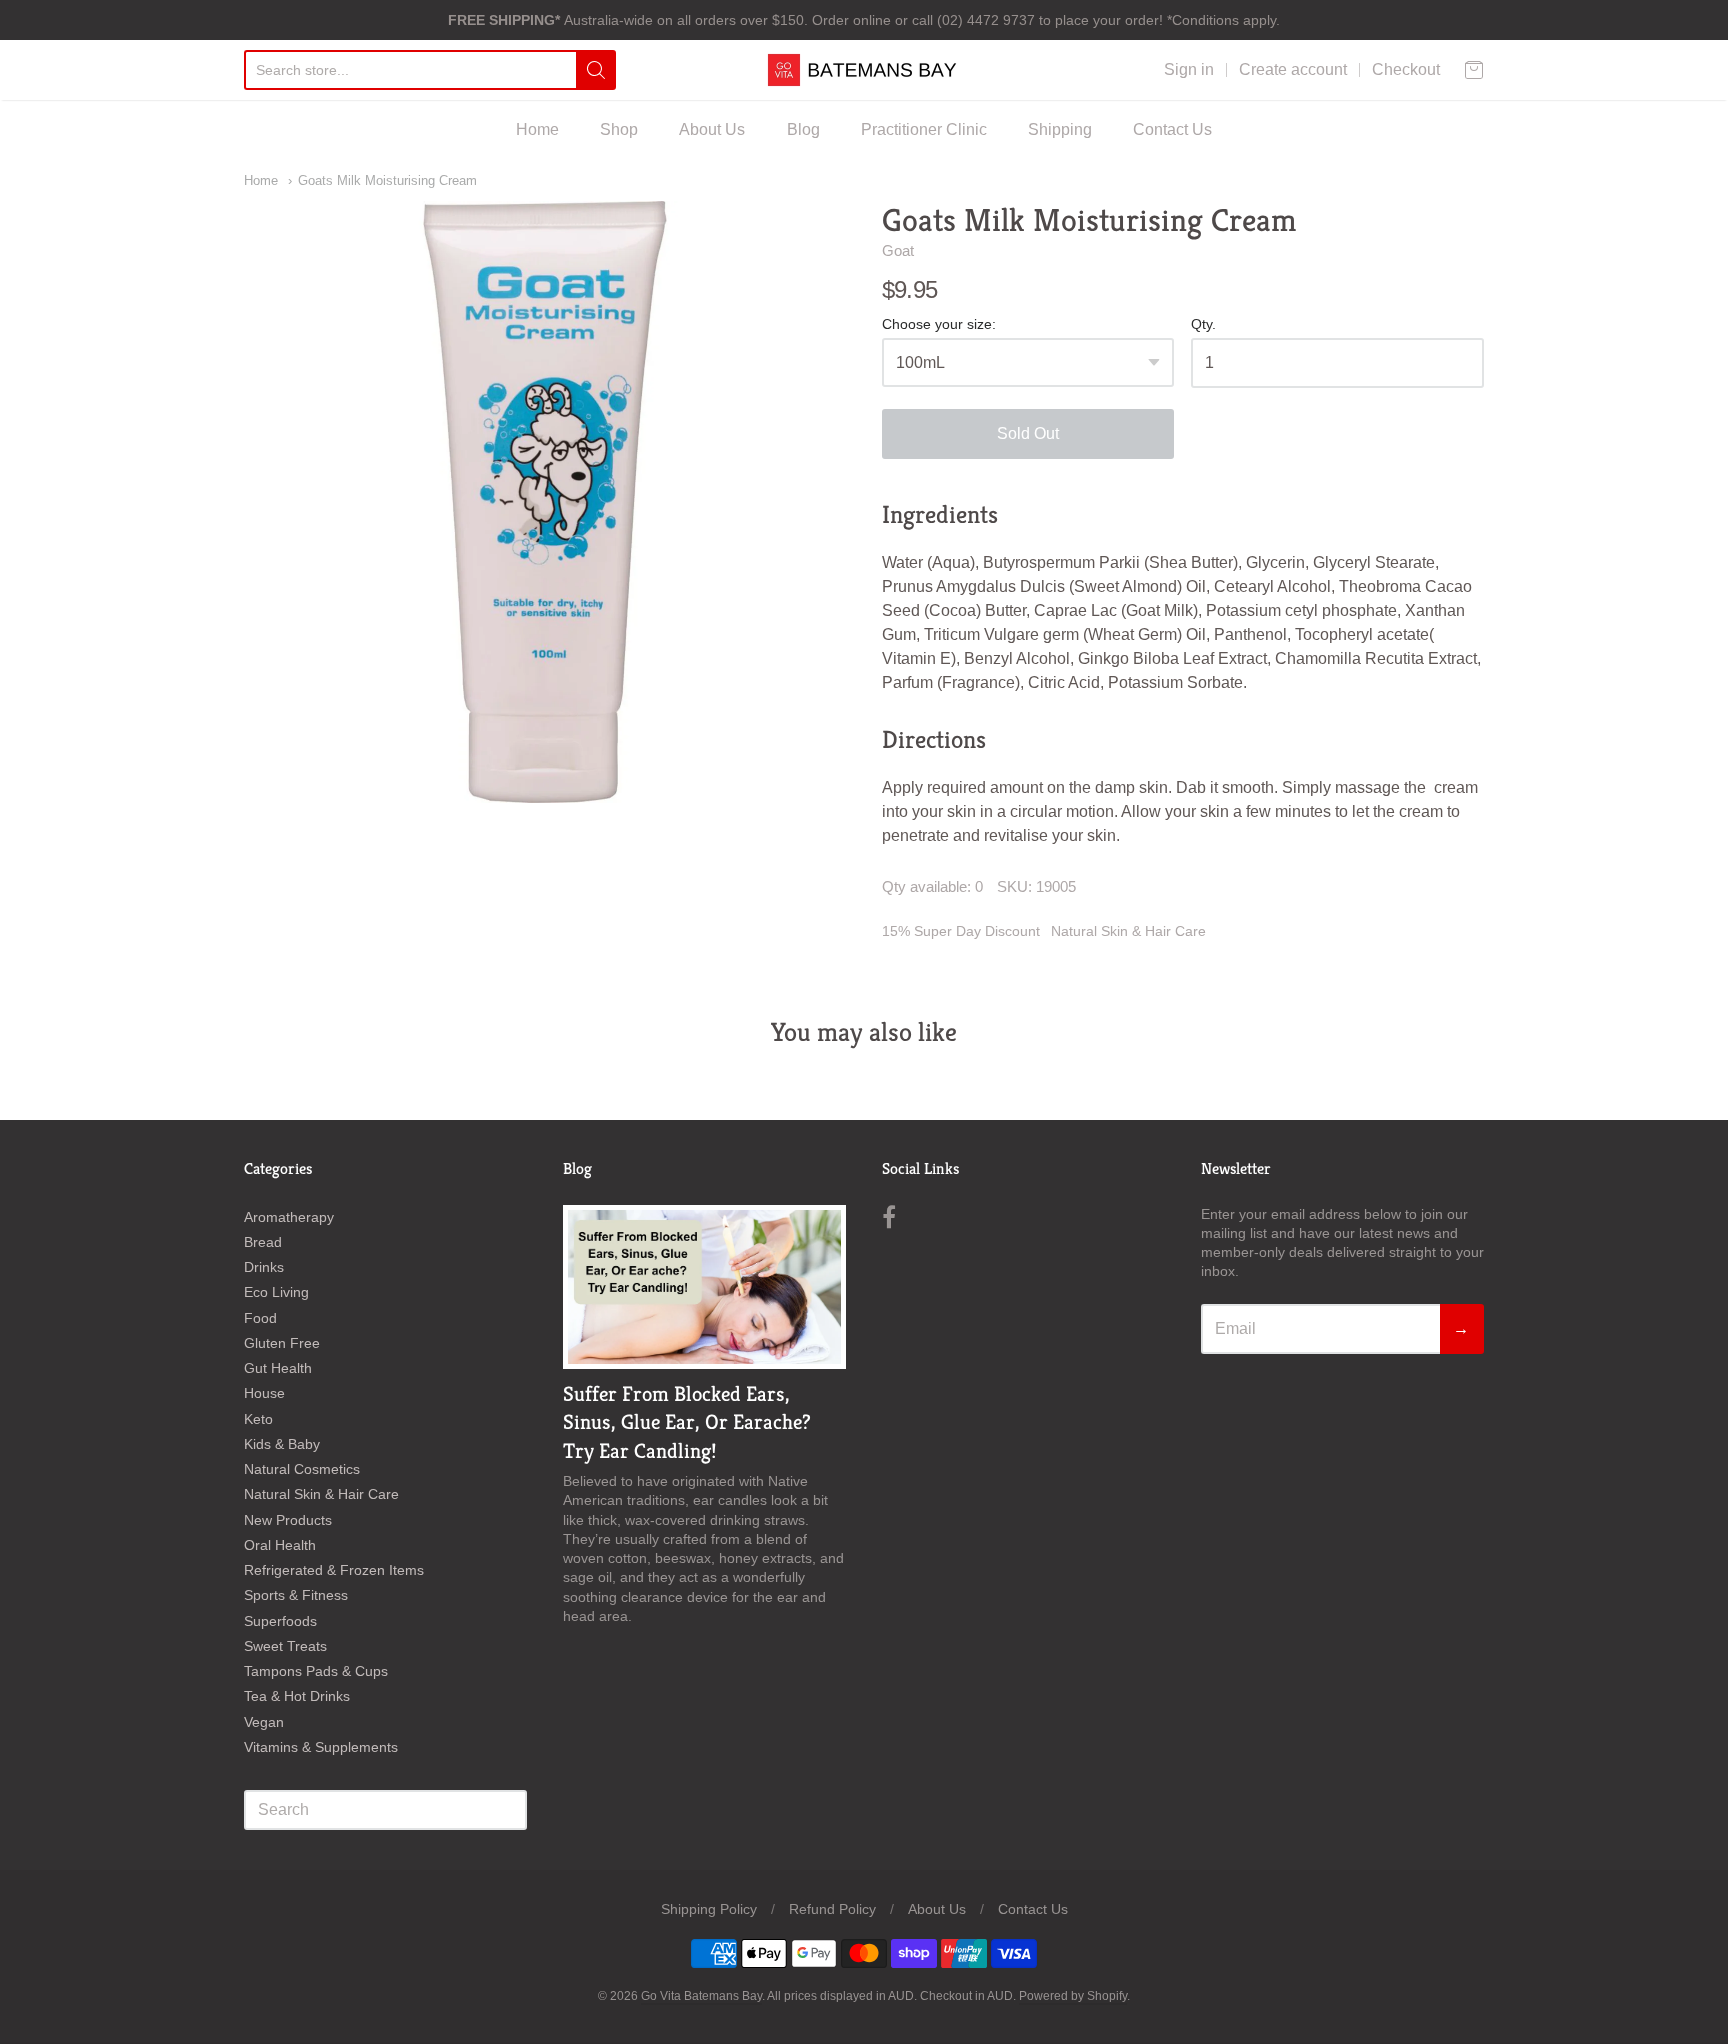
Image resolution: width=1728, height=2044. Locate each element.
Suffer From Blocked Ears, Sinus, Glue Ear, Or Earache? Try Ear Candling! (687, 1423)
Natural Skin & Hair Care (1128, 931)
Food (260, 1318)
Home (537, 129)
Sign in (1189, 69)
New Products (288, 1520)
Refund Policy (832, 1909)
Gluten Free (282, 1343)
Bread (263, 1242)
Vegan (264, 1722)
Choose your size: (939, 324)
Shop (619, 129)
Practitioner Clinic (924, 129)
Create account (1293, 69)
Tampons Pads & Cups (316, 1671)
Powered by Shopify (1073, 1996)
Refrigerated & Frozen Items (334, 1570)
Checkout (1406, 69)
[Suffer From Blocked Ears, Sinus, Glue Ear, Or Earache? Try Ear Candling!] (704, 1287)
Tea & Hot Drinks (297, 1696)
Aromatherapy (289, 1217)
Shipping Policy (709, 1909)
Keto (258, 1419)
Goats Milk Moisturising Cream (387, 180)
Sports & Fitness (296, 1595)
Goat (898, 250)
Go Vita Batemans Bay (701, 1996)
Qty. (1203, 324)
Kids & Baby (282, 1444)
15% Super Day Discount (961, 931)
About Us (712, 129)
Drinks (264, 1267)
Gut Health (278, 1368)
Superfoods (280, 1621)
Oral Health (280, 1545)
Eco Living (276, 1292)
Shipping (1060, 129)
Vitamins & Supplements (321, 1747)
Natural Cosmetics (302, 1469)
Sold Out (1028, 433)
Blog (803, 129)
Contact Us (1172, 129)
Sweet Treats (285, 1646)
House (264, 1393)
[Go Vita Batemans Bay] (864, 70)
